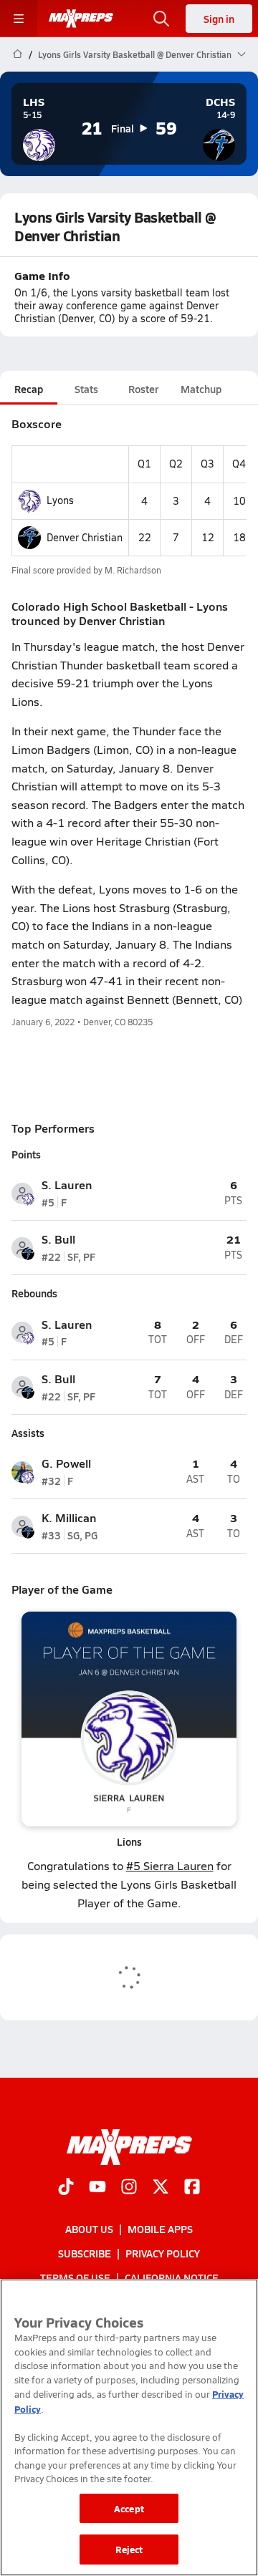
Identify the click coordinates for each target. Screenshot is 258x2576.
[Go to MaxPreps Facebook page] (192, 2188)
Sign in (219, 19)
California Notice (172, 2278)
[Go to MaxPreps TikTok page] (66, 2188)
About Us (89, 2229)
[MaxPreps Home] (81, 19)
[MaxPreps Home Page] (18, 54)
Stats (86, 389)
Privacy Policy (163, 2253)
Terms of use (75, 2278)
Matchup (201, 389)
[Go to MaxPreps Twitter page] (161, 2188)
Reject (129, 2549)
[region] (129, 2427)
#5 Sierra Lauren (170, 1865)
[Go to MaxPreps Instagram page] (129, 2188)
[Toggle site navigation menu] (19, 19)
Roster (143, 389)
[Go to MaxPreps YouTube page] (97, 2188)
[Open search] (161, 19)
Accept (129, 2508)
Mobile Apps (160, 2229)
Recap (29, 389)
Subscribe (85, 2253)
